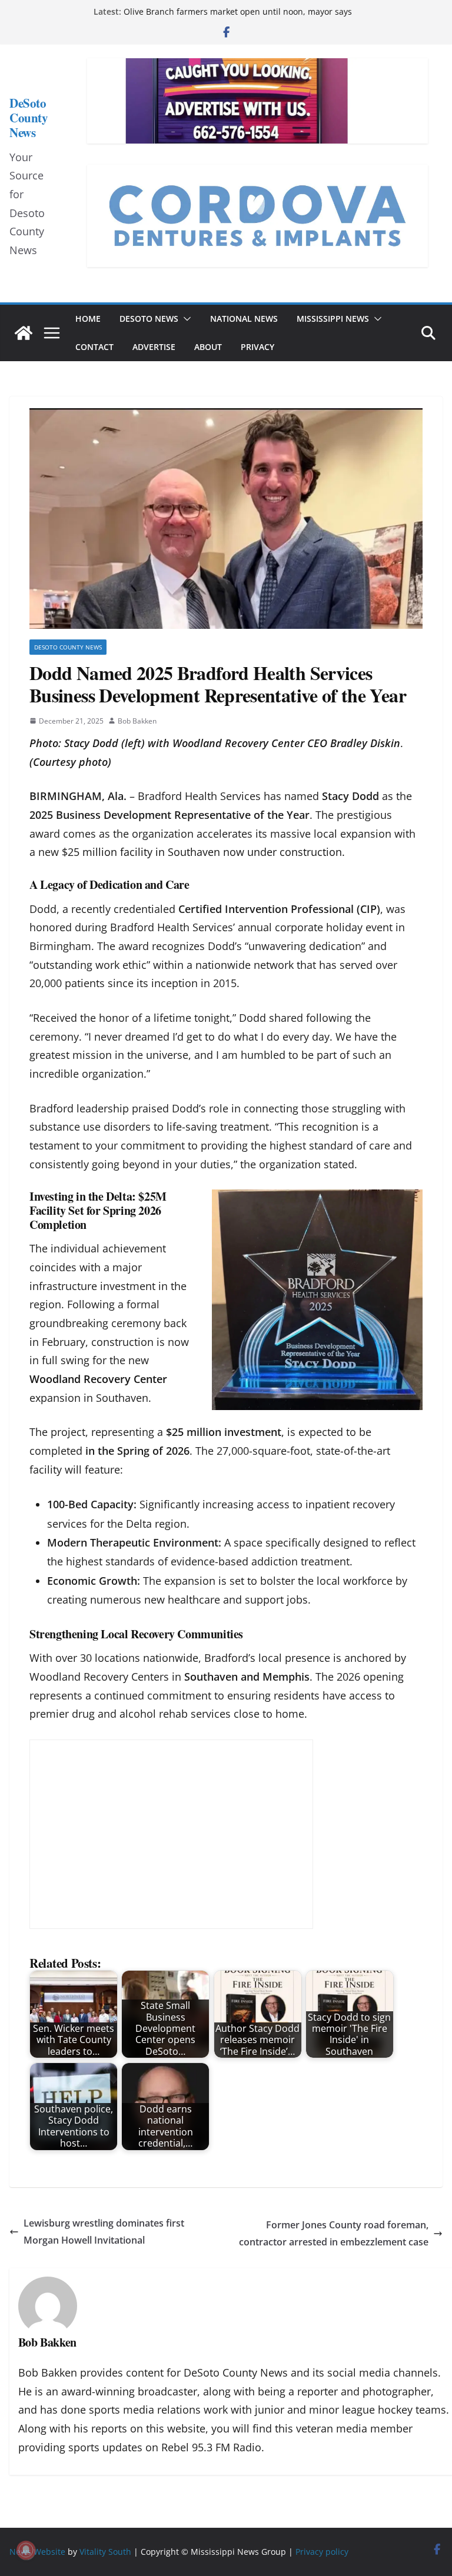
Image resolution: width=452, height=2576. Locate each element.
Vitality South (105, 2552)
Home (88, 319)
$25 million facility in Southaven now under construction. (205, 852)
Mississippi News (333, 319)
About (208, 347)
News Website (37, 2552)
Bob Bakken (137, 721)
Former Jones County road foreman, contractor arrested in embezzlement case (334, 2233)
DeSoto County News (29, 118)
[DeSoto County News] (24, 333)
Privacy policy (322, 2552)
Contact (94, 347)
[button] (185, 319)
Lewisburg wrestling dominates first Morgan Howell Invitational (104, 2232)
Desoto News (149, 319)
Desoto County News (68, 647)
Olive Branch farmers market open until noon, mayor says (238, 11)
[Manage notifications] (26, 2550)
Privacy (257, 347)
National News (244, 319)
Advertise (154, 347)
